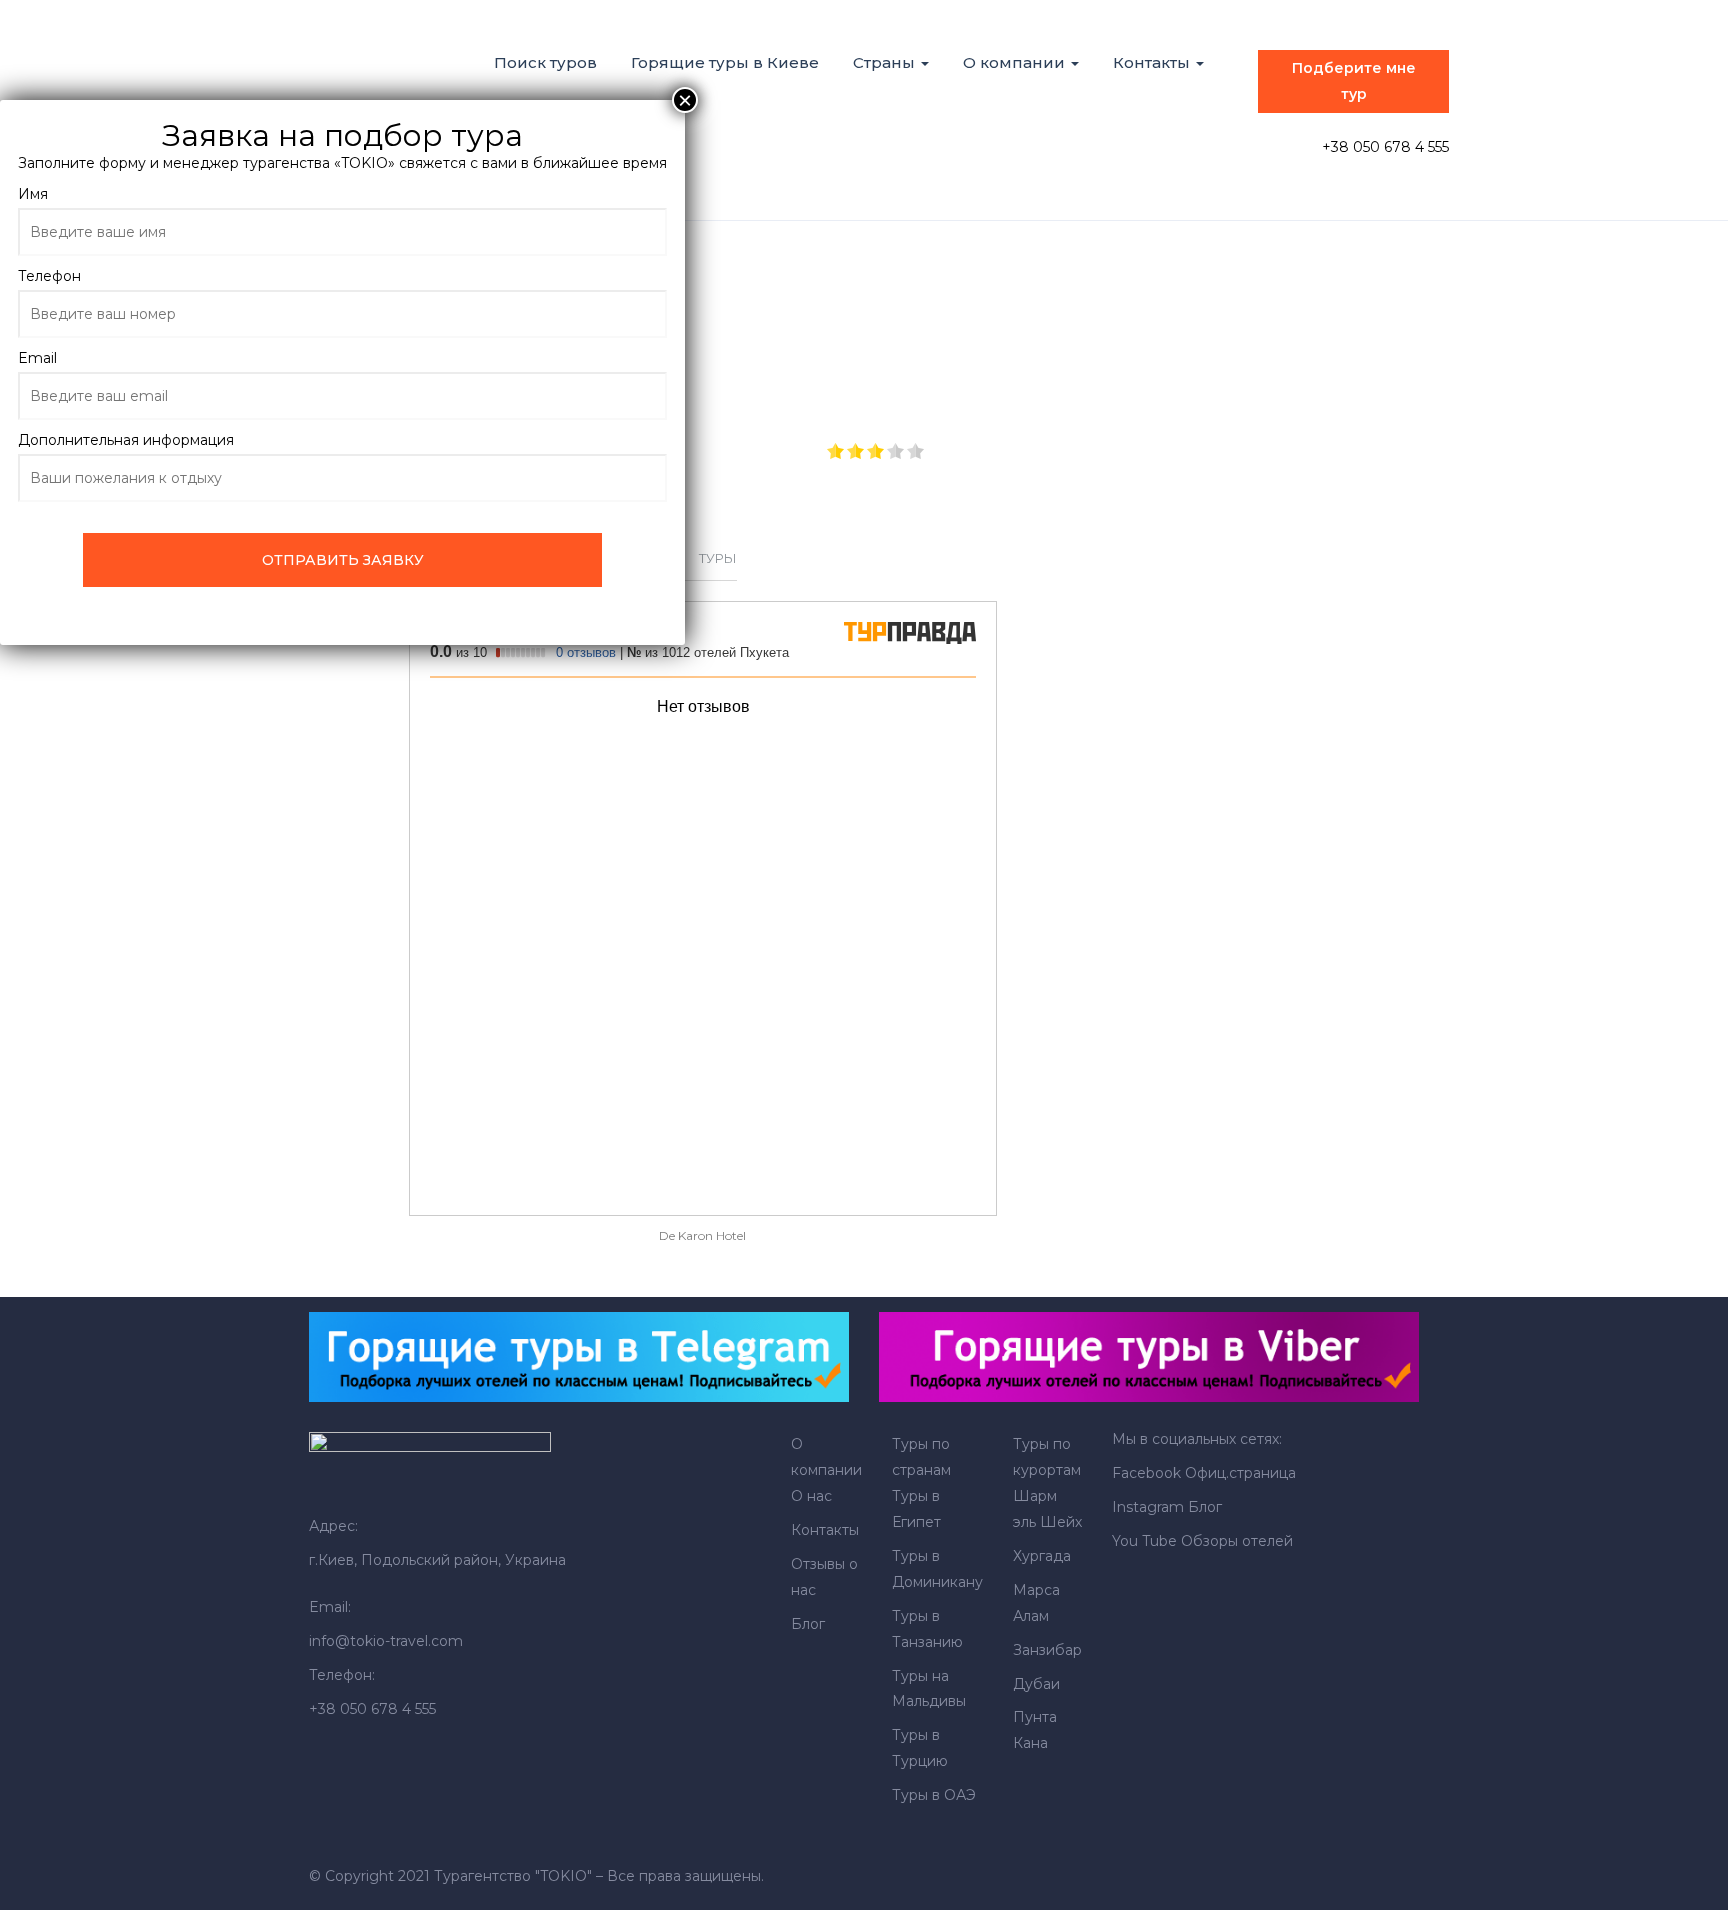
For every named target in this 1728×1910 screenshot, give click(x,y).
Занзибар (1047, 1650)
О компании (1016, 62)
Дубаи (1036, 1684)
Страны (886, 62)
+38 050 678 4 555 (1385, 147)
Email (37, 358)
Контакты (1153, 62)
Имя (33, 194)
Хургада (1042, 1556)
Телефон (49, 276)
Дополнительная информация (126, 440)
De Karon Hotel (702, 1235)
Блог (808, 1624)
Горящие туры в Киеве (725, 62)
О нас (811, 1496)
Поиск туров (545, 62)
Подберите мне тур (1354, 81)
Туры (718, 558)
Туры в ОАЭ (934, 1795)
